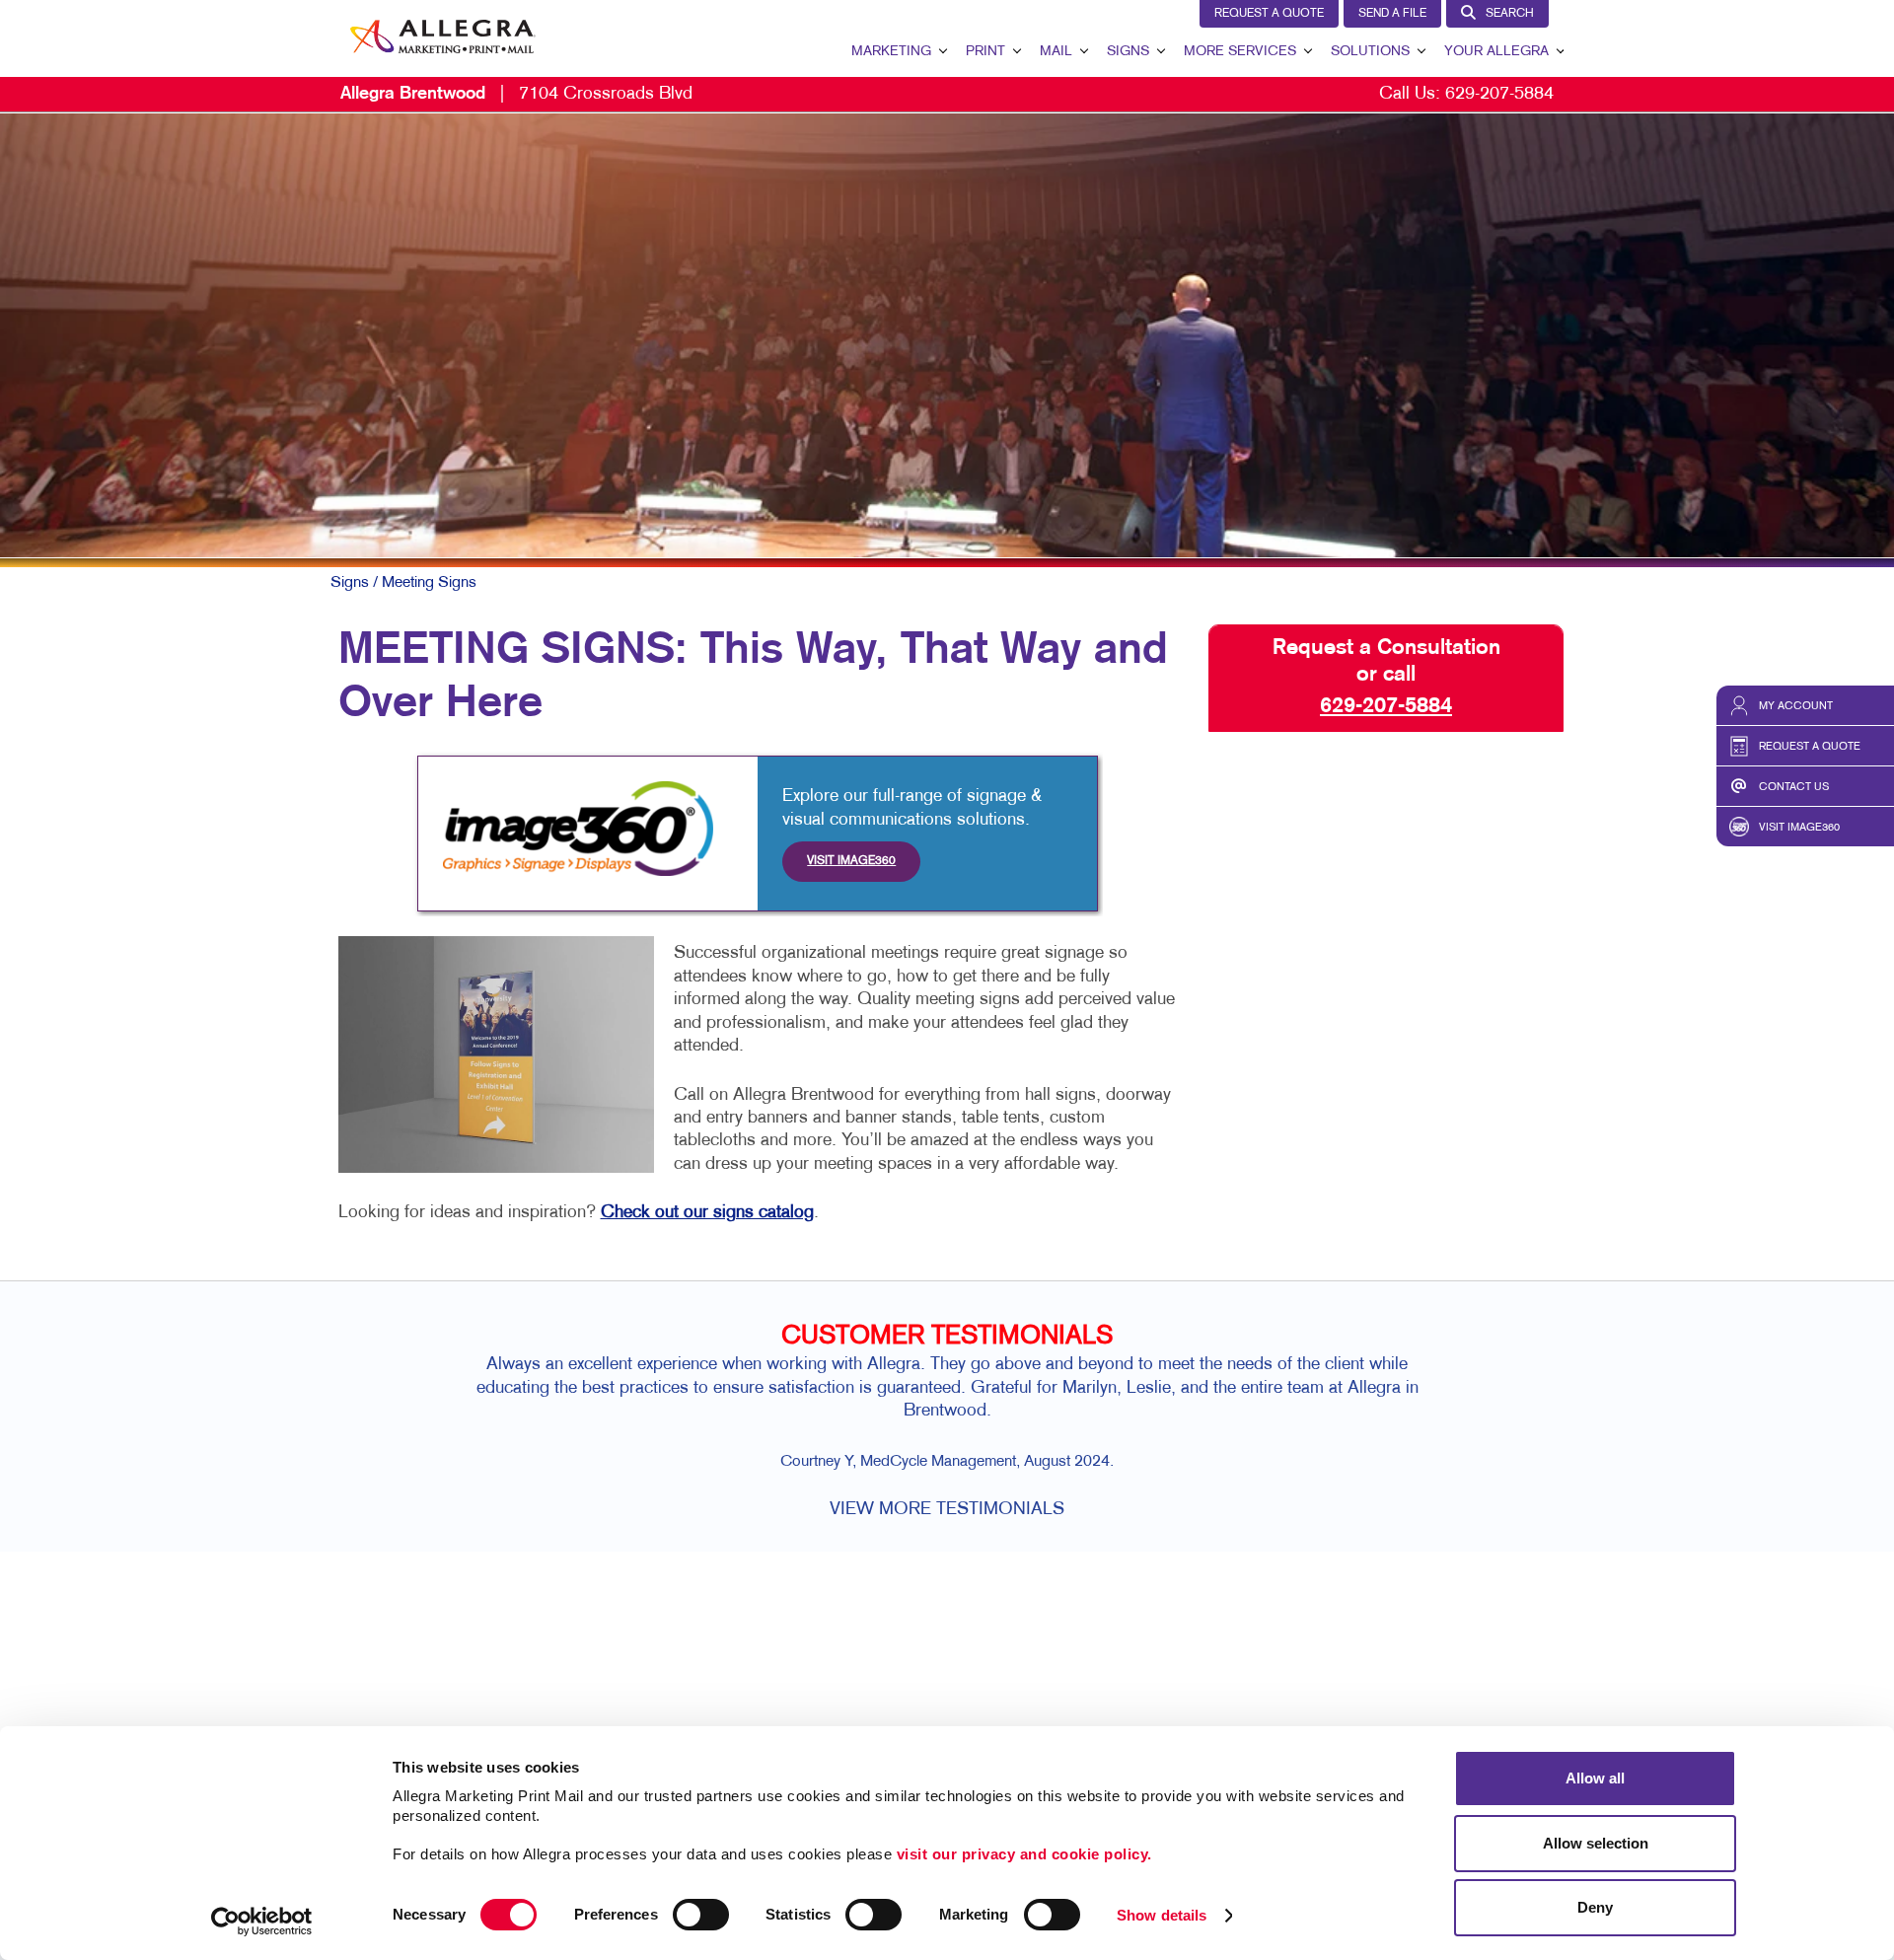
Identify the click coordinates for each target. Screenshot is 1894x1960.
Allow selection (1596, 1843)
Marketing (891, 52)
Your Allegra (1496, 52)
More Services (1240, 52)
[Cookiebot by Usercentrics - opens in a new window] (262, 1922)
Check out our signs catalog (707, 1213)
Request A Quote (1269, 14)
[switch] (701, 1915)
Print (985, 52)
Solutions (1370, 52)
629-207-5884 (1499, 94)
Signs (1128, 52)
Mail (1056, 52)
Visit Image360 (851, 861)
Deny (1595, 1907)
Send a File (1392, 14)
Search (1510, 14)
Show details (1162, 1915)
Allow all (1595, 1778)
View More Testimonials (947, 1510)
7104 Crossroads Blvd (516, 94)
